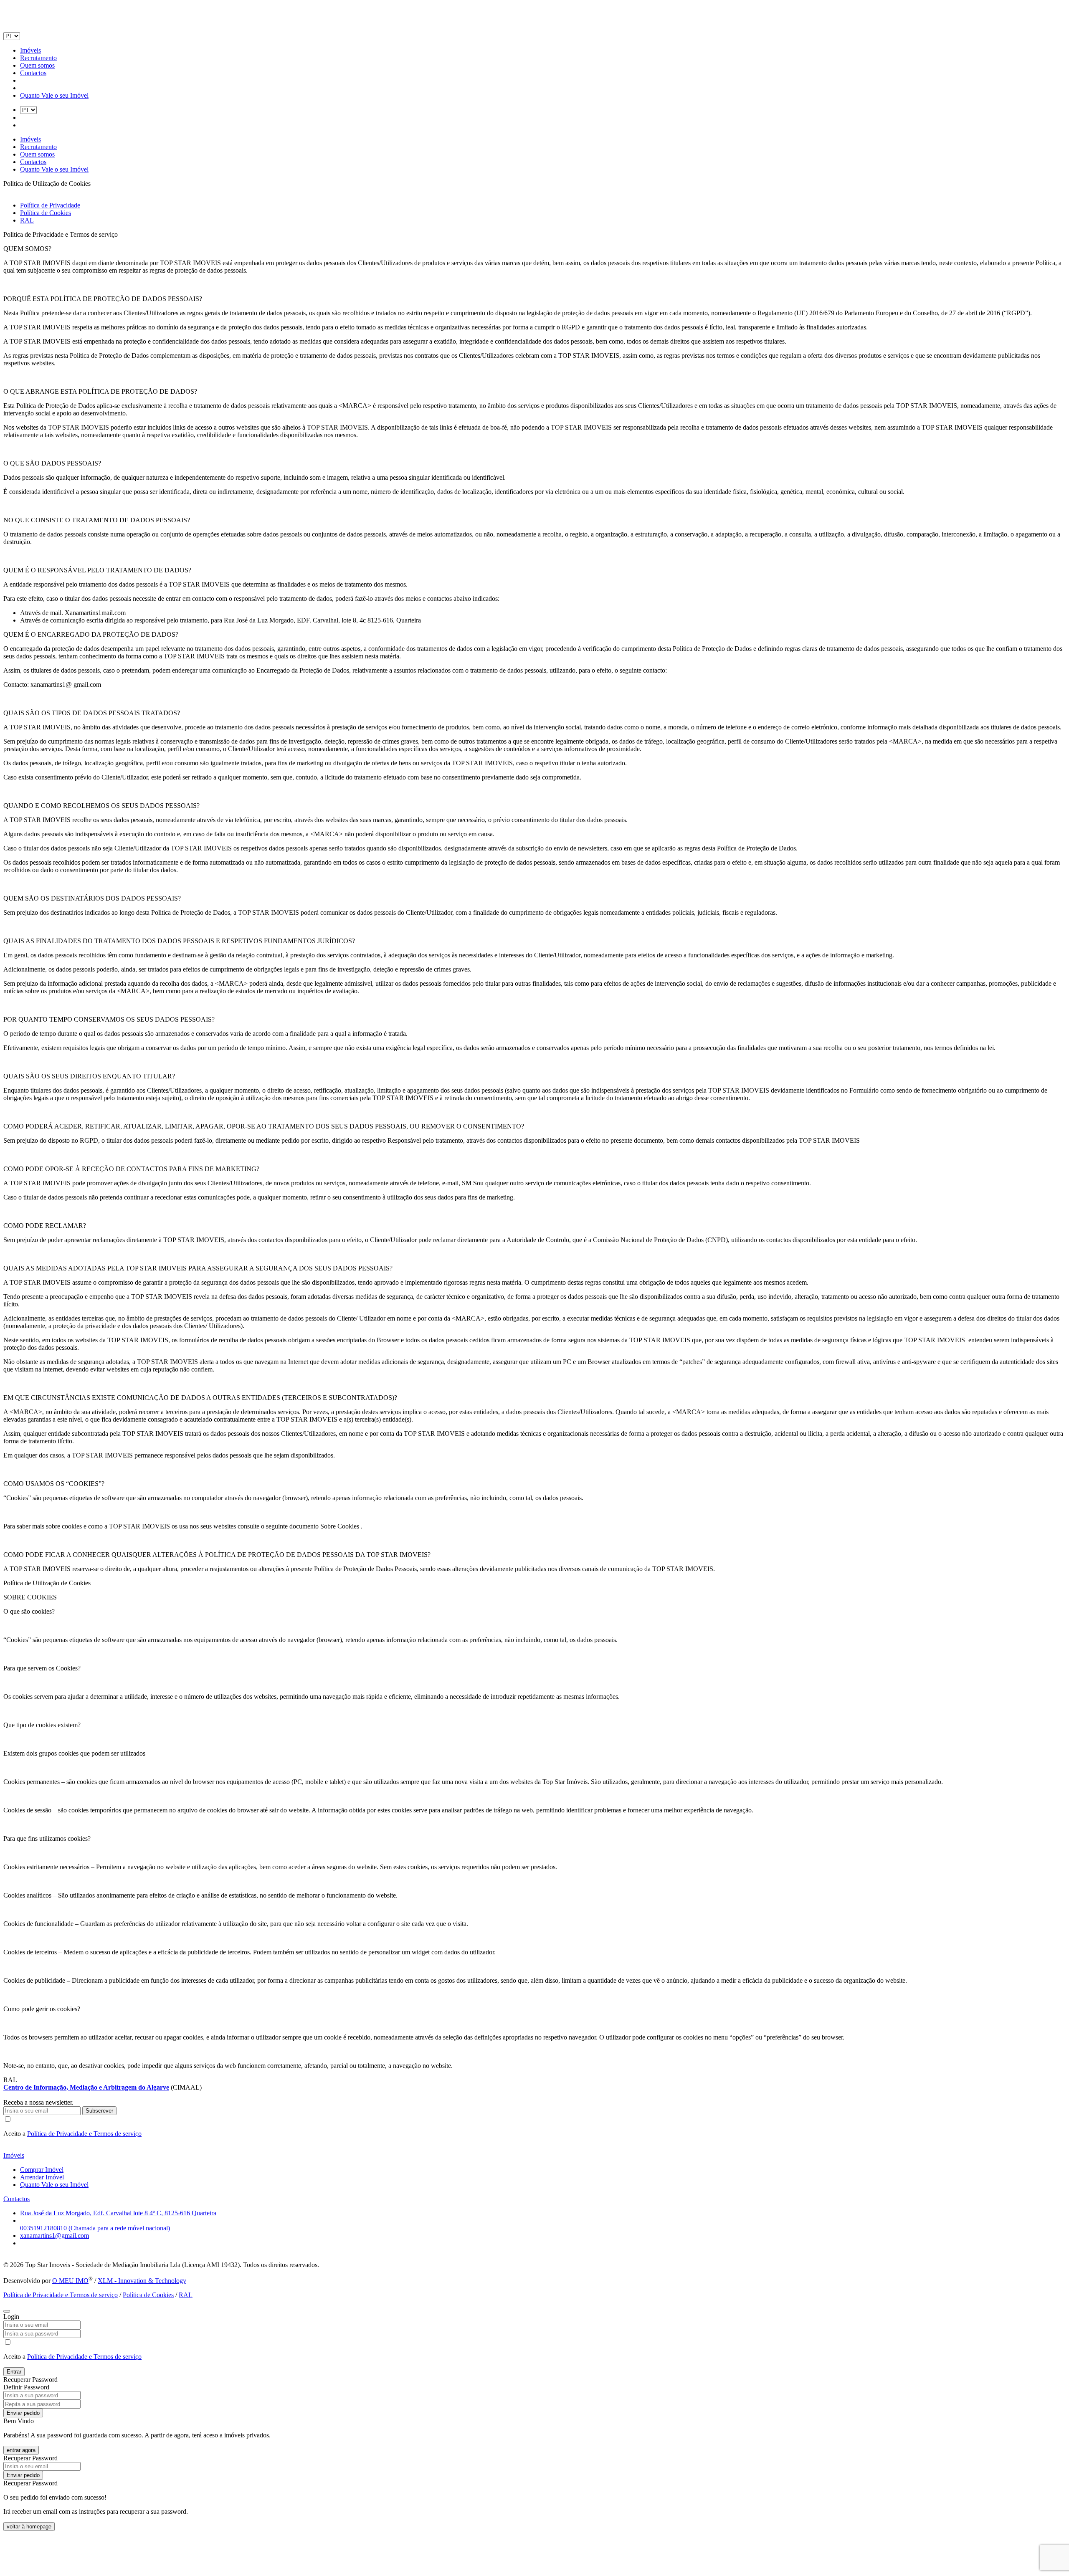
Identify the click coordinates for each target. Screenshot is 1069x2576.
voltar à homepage (29, 2527)
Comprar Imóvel (42, 2170)
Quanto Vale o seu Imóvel (54, 95)
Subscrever (99, 2111)
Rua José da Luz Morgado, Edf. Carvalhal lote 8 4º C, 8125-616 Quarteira (118, 2213)
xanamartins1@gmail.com (54, 2236)
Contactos (33, 73)
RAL (27, 220)
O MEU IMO (70, 2281)
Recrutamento (38, 58)
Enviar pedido (23, 2413)
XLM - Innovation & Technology (142, 2281)
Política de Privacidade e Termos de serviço (84, 2134)
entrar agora (21, 2450)
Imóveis (30, 50)
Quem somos (37, 65)
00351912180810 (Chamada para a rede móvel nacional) (95, 2228)
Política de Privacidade (50, 205)
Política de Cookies (46, 213)
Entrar (14, 2372)
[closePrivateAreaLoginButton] (7, 2311)
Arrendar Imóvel (42, 2177)
